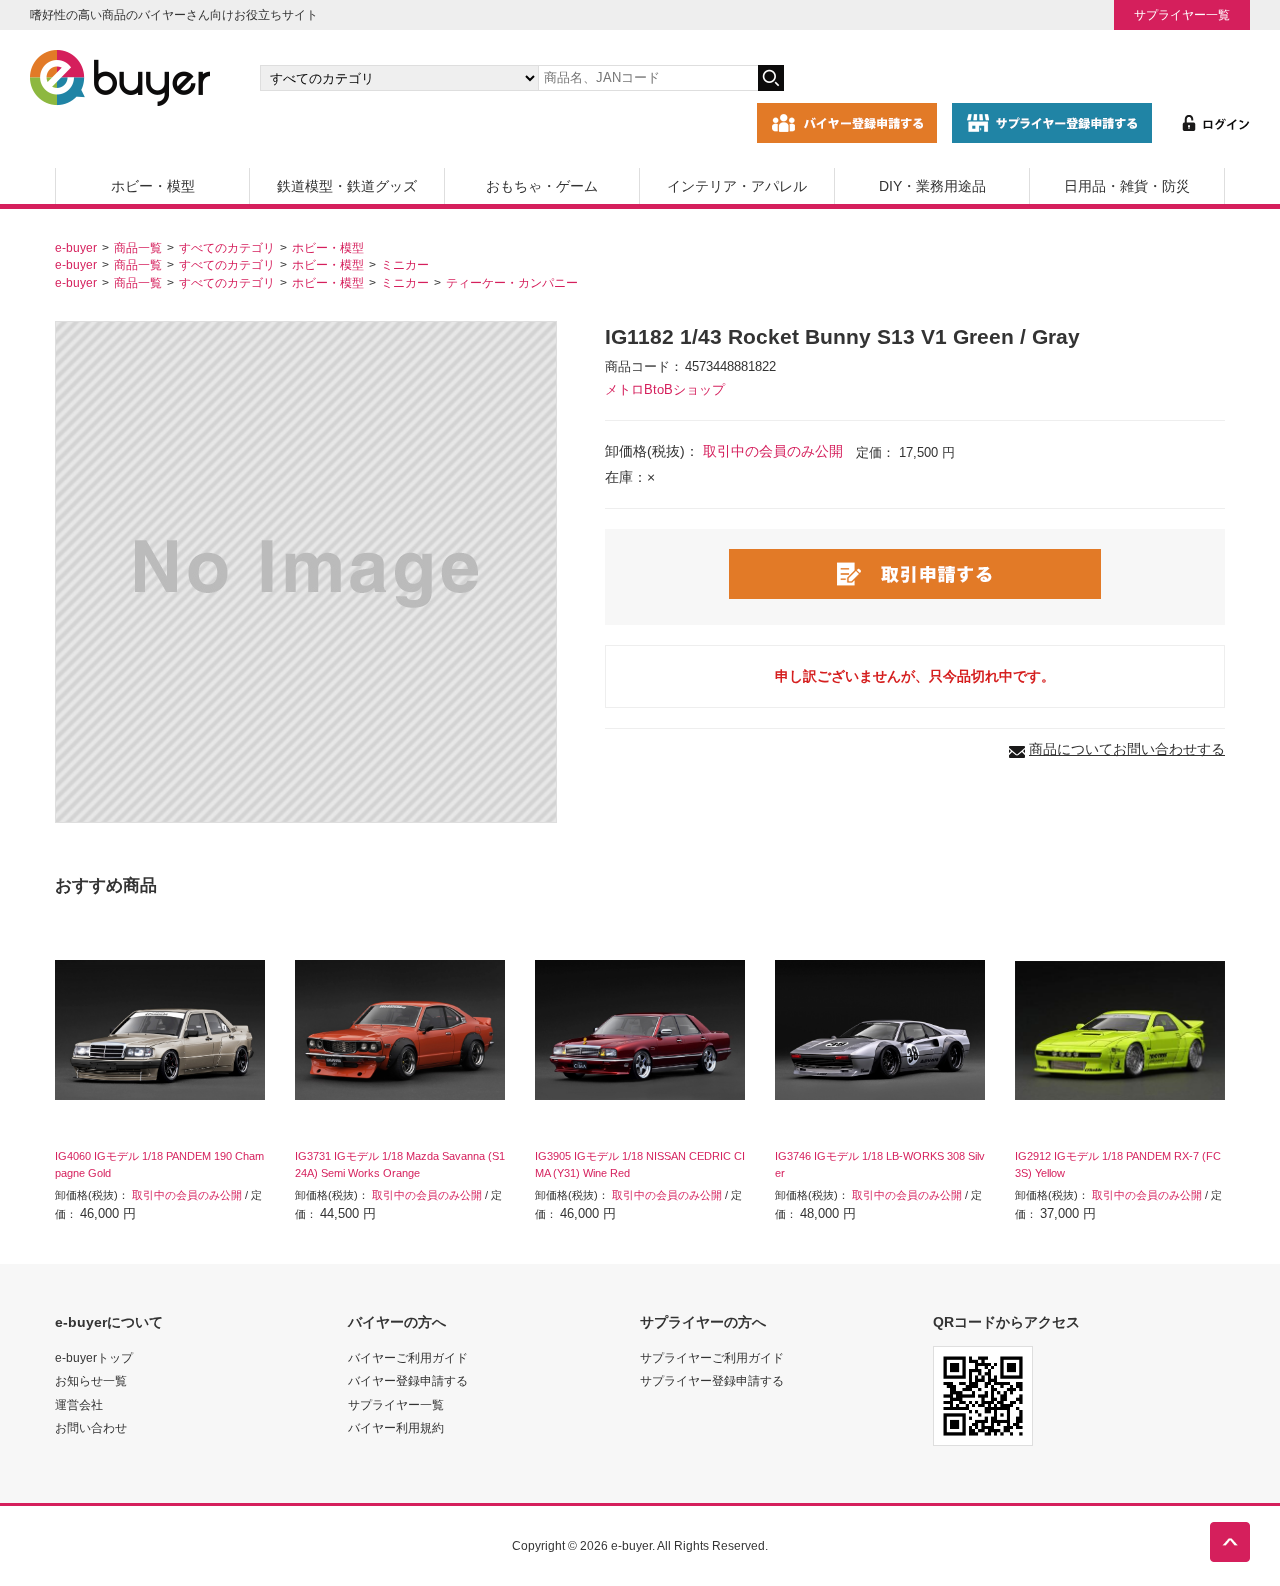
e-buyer (76, 247)
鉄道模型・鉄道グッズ (347, 186)
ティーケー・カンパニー (512, 282)
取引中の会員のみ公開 (773, 451)
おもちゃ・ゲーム (542, 186)
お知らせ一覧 (91, 1380)
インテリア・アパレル (737, 186)
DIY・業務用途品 (932, 186)
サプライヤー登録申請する (712, 1380)
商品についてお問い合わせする (1127, 749)
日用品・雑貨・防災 (1127, 186)
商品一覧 (138, 247)
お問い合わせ (91, 1427)
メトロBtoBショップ (665, 390)
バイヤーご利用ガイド (408, 1357)
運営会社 (79, 1404)
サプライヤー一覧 (1182, 14)
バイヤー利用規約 (396, 1427)
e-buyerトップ (94, 1357)
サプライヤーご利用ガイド (712, 1357)
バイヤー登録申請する (408, 1380)
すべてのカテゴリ (227, 247)
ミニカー (405, 264)
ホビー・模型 (153, 186)
